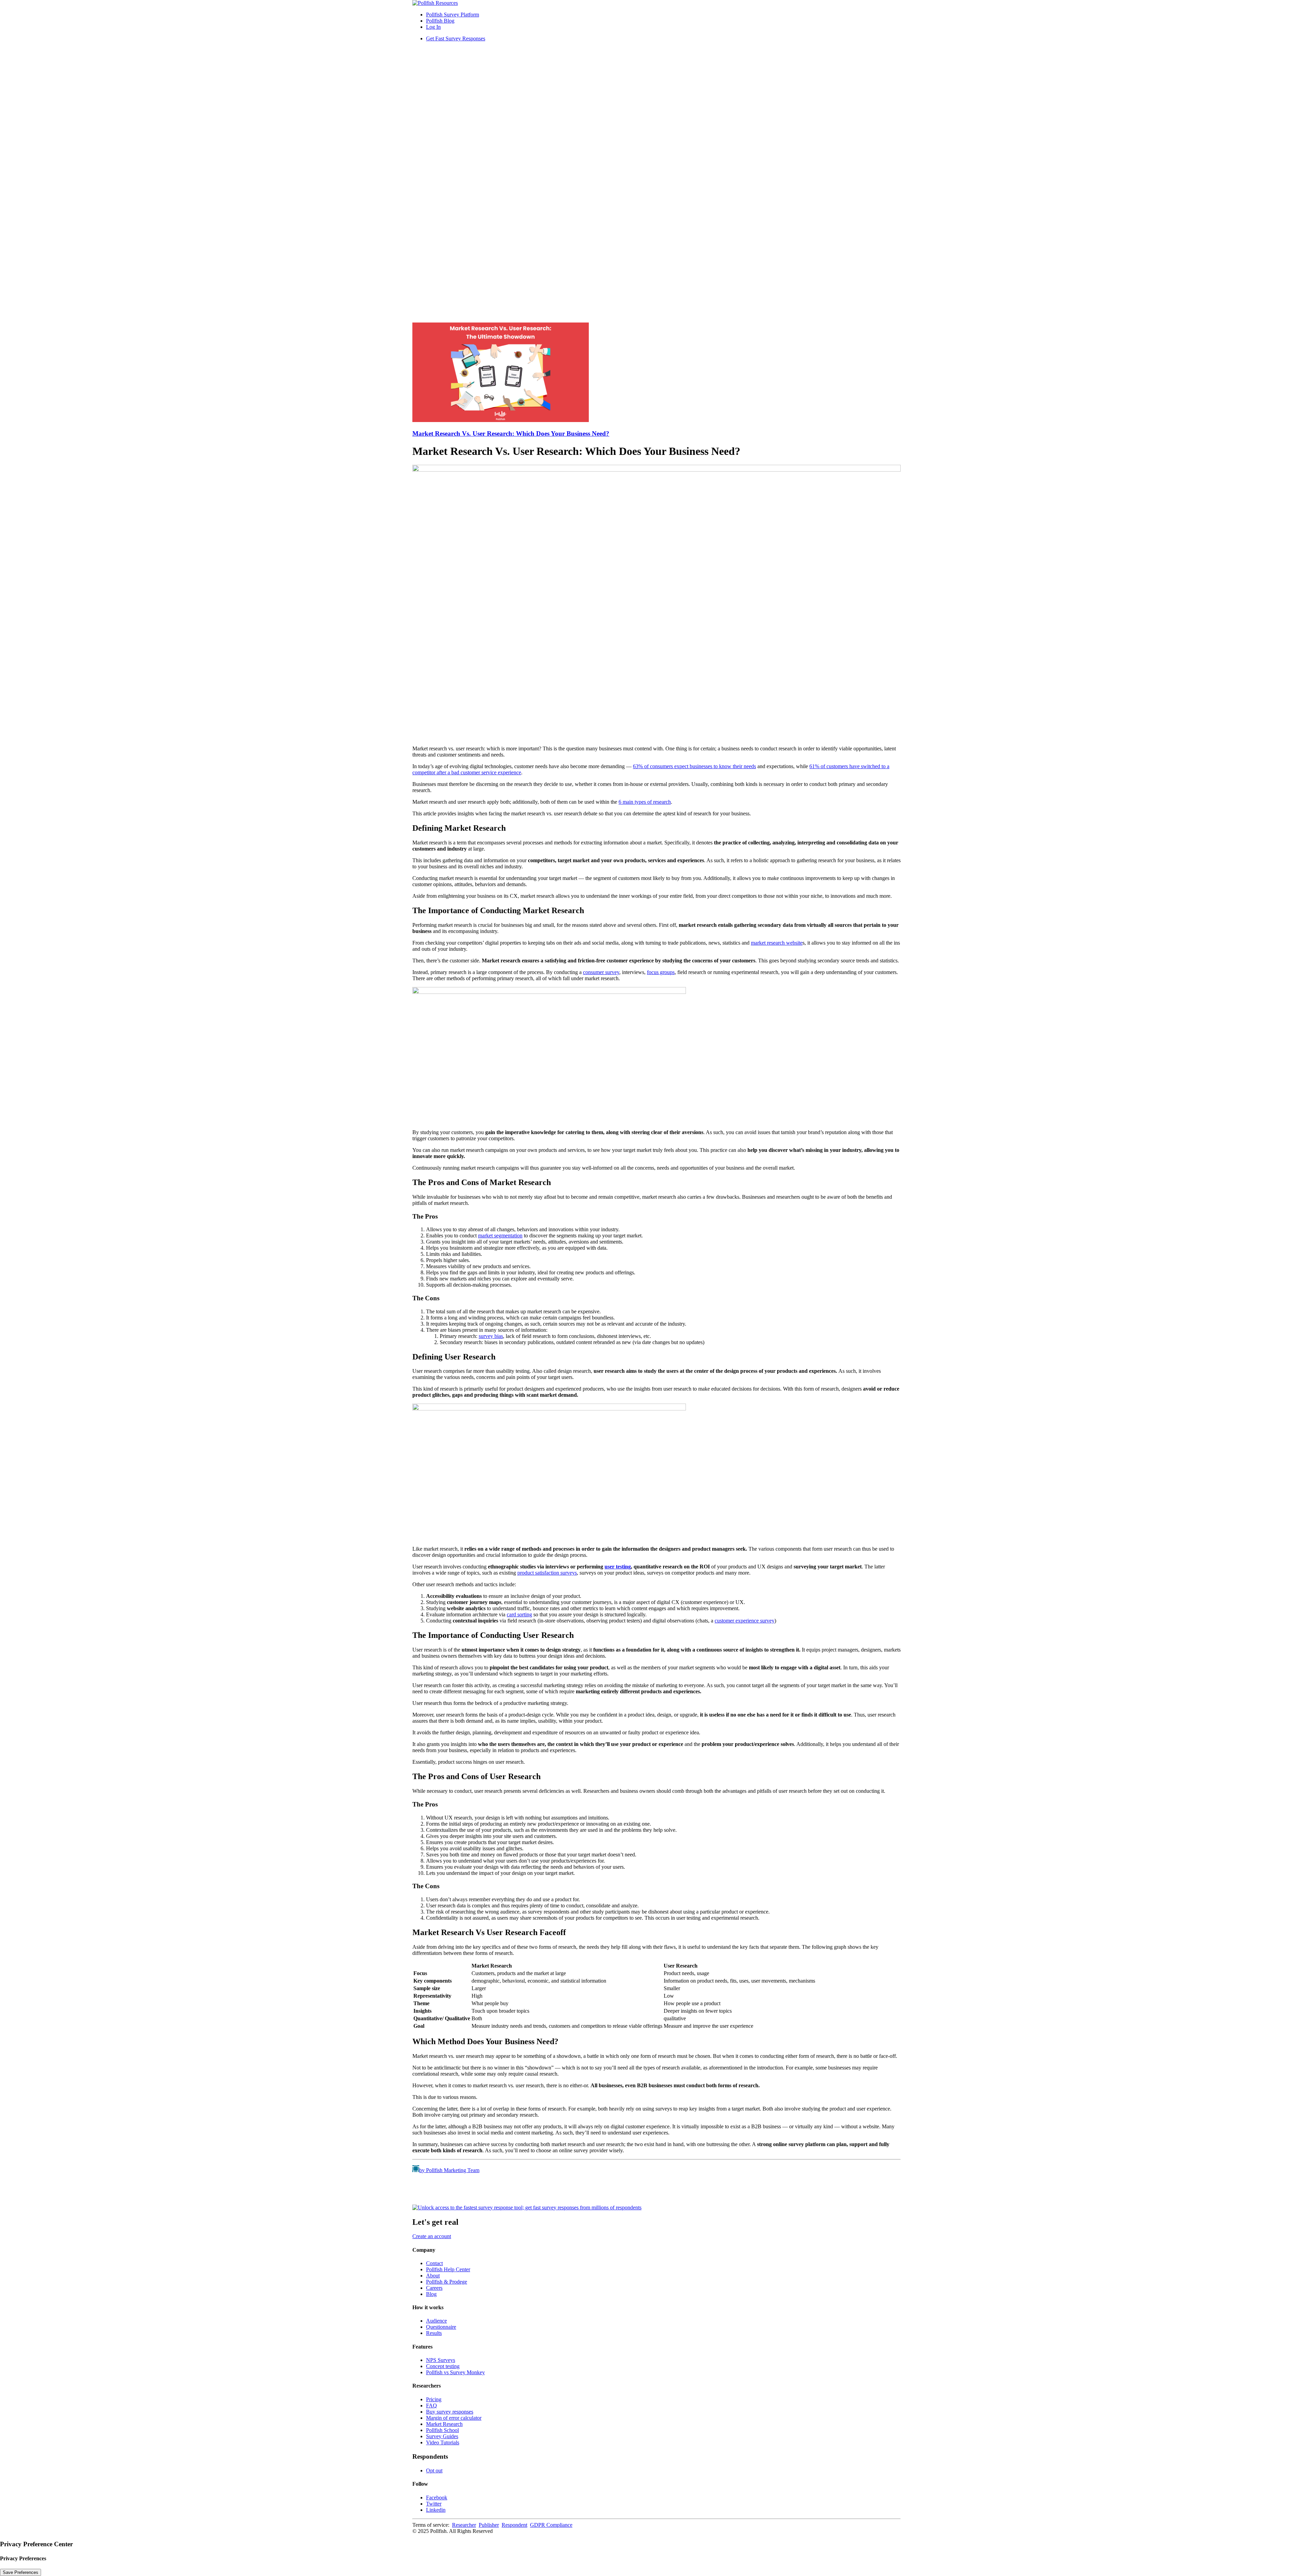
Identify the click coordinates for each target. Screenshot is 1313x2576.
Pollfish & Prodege (447, 2282)
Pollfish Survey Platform (453, 15)
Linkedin (436, 2510)
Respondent (514, 2525)
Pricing (434, 2399)
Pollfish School (442, 2430)
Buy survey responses (450, 2412)
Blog (431, 2294)
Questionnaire (441, 2327)
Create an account (432, 2236)
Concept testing (443, 2366)
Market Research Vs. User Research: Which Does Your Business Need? (511, 433)
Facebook (437, 2498)
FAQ (432, 2406)
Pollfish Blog (440, 21)
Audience (436, 2321)
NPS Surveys (441, 2360)
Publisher (489, 2525)
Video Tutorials (443, 2442)
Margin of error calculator (454, 2418)
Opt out (434, 2470)
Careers (434, 2288)
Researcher (464, 2525)
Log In (433, 27)
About (433, 2276)
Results (434, 2333)
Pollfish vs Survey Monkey (455, 2372)
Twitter (434, 2504)
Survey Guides (442, 2436)
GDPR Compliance (551, 2525)
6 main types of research (645, 802)
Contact (434, 2263)
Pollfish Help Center (448, 2269)
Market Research (444, 2424)
